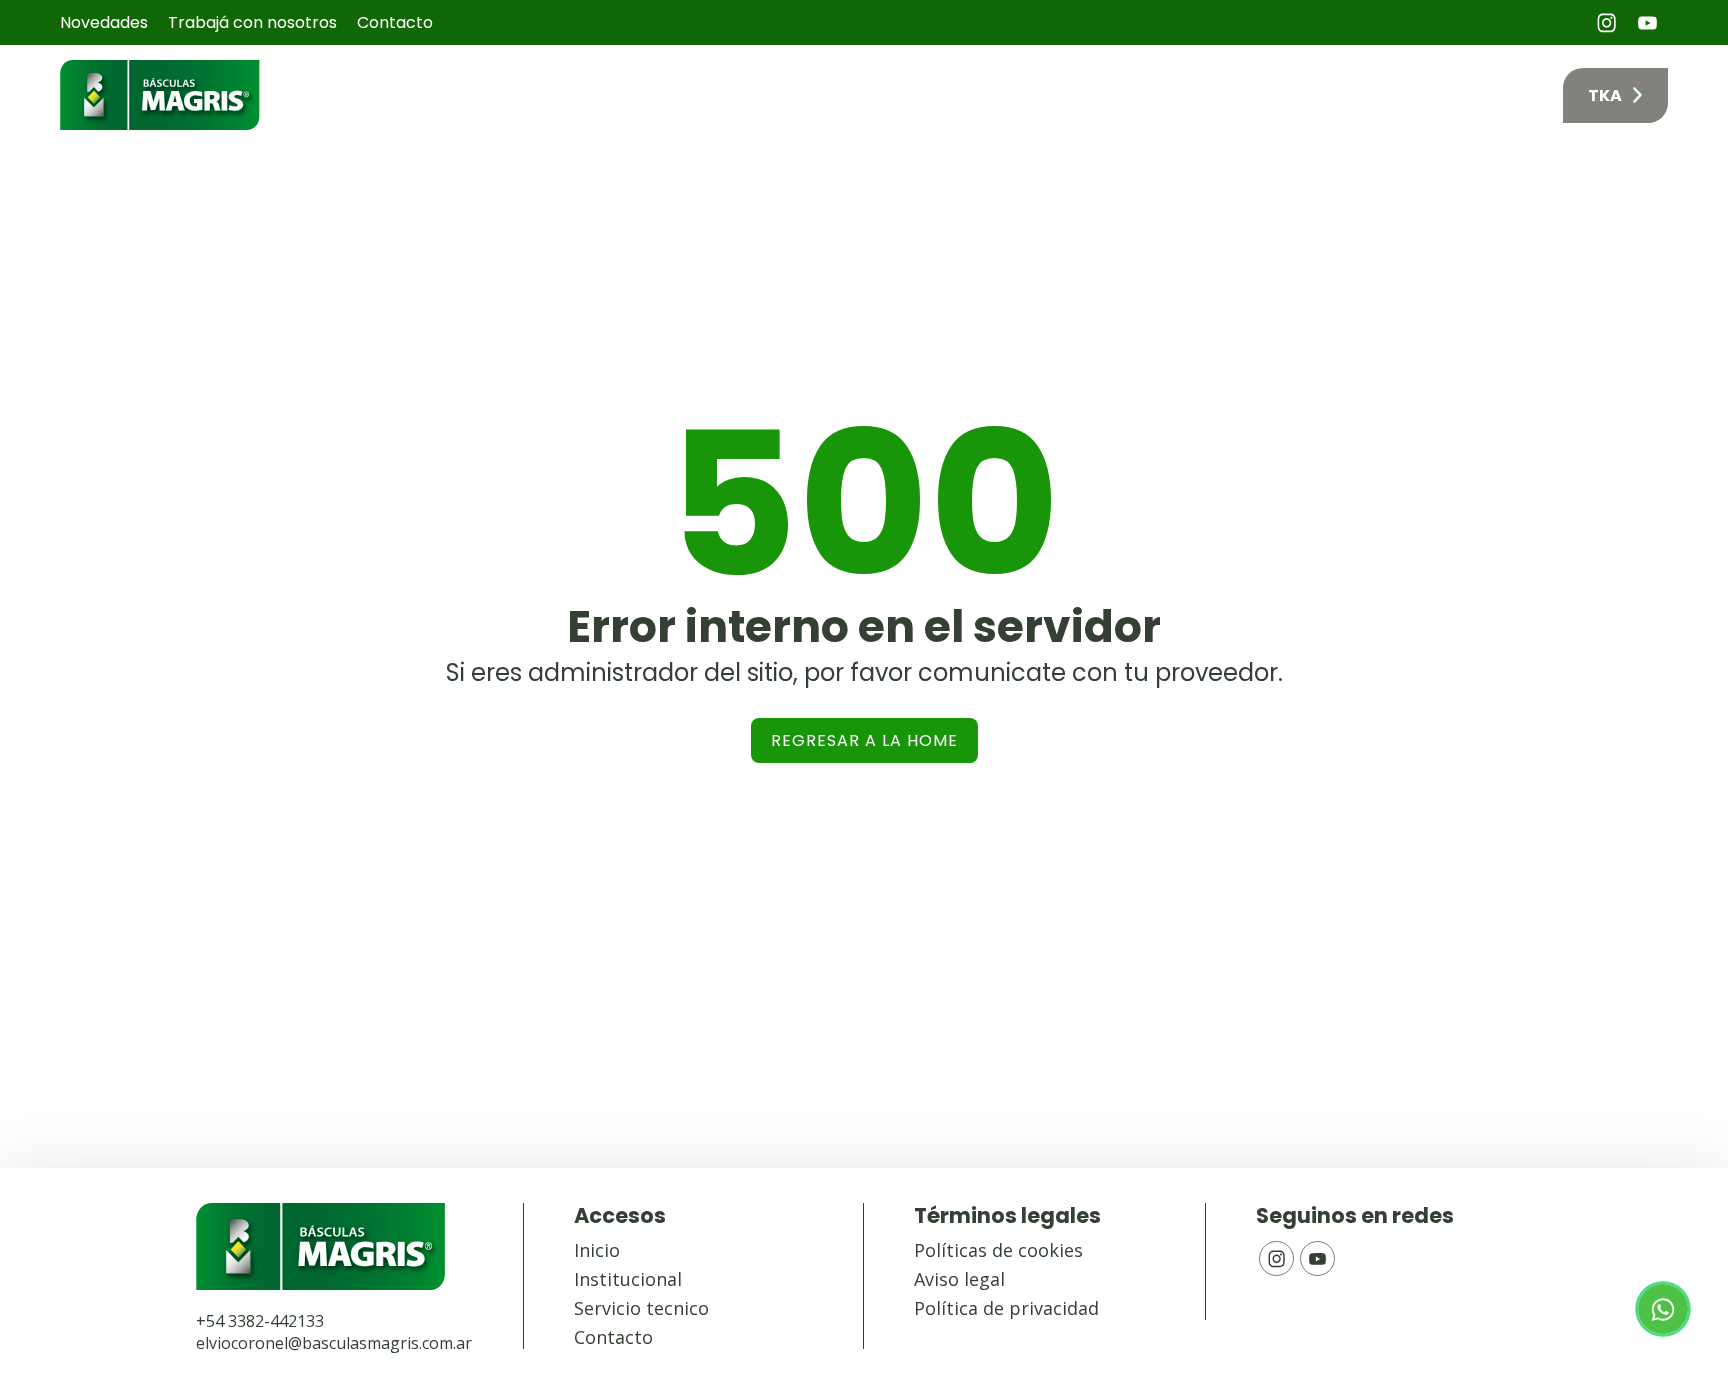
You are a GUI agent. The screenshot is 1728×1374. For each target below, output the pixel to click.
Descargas (1482, 95)
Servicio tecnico (641, 1308)
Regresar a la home (864, 740)
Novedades (104, 22)
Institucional (628, 1279)
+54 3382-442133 (260, 1321)
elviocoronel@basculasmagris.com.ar (334, 1343)
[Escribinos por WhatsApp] (1663, 1309)
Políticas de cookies (998, 1250)
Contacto (395, 22)
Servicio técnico (1332, 95)
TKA (1605, 95)
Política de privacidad (1006, 1308)
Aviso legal (959, 1279)
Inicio (885, 95)
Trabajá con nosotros (252, 22)
